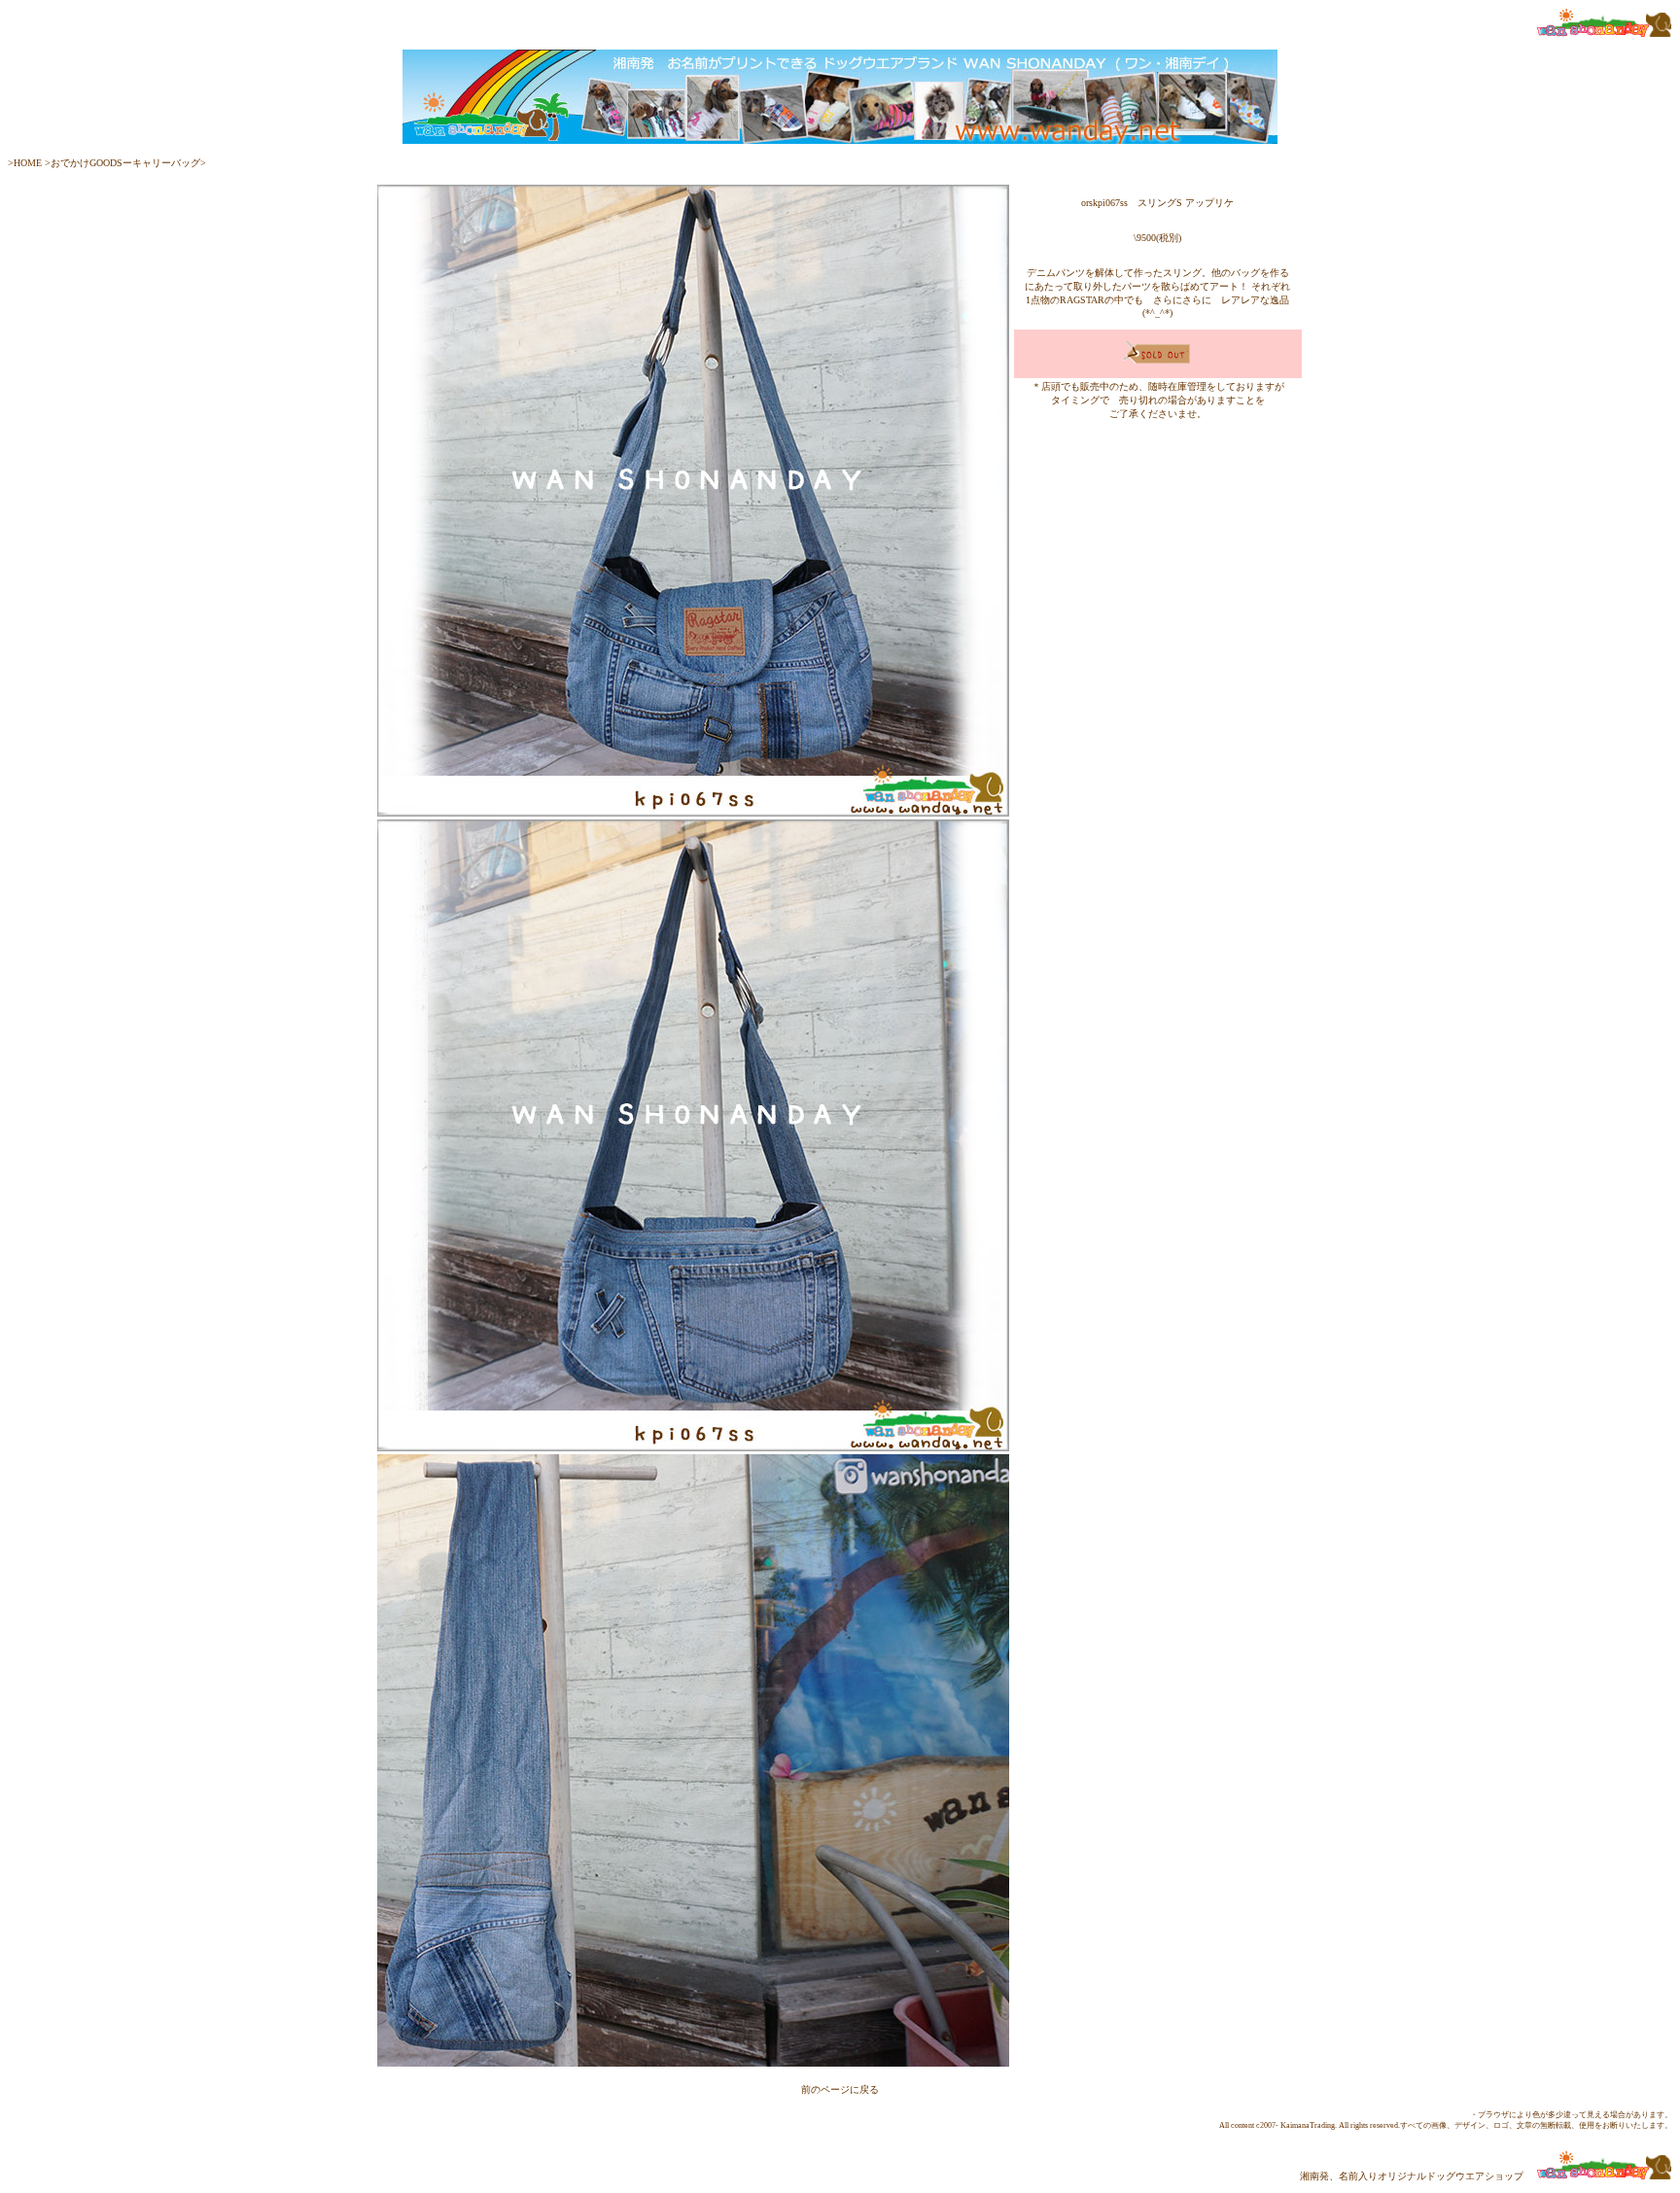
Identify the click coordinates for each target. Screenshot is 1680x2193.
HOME (28, 163)
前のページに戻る (840, 2089)
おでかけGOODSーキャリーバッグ (125, 163)
